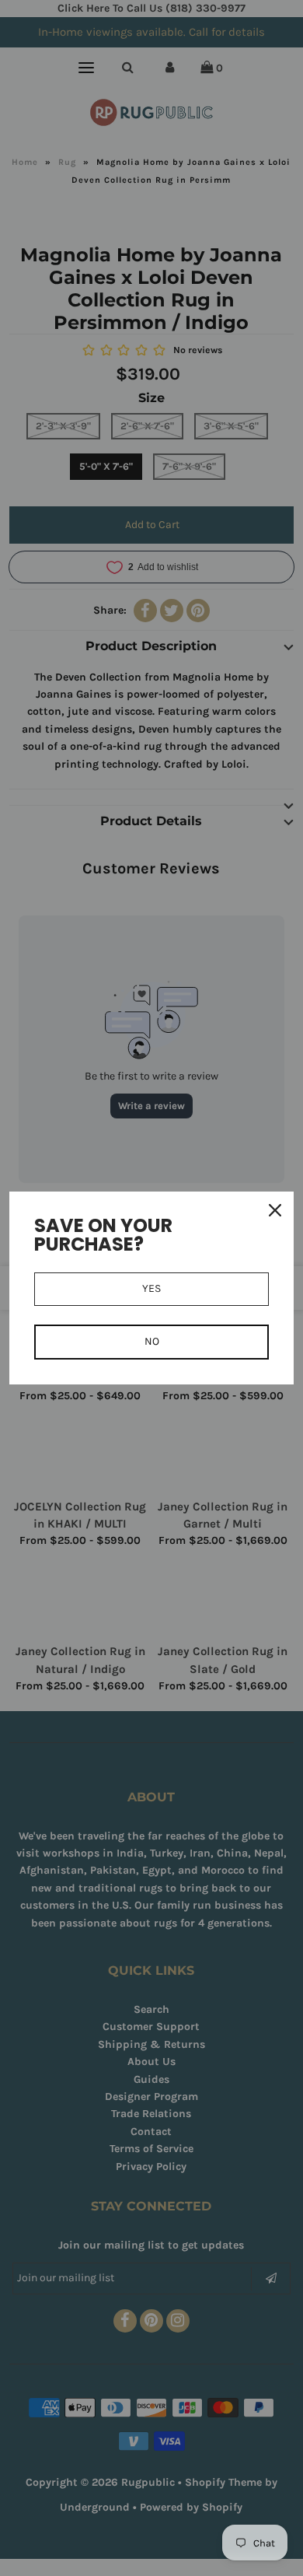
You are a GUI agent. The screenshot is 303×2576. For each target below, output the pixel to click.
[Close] (275, 1210)
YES (151, 1288)
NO (152, 1341)
